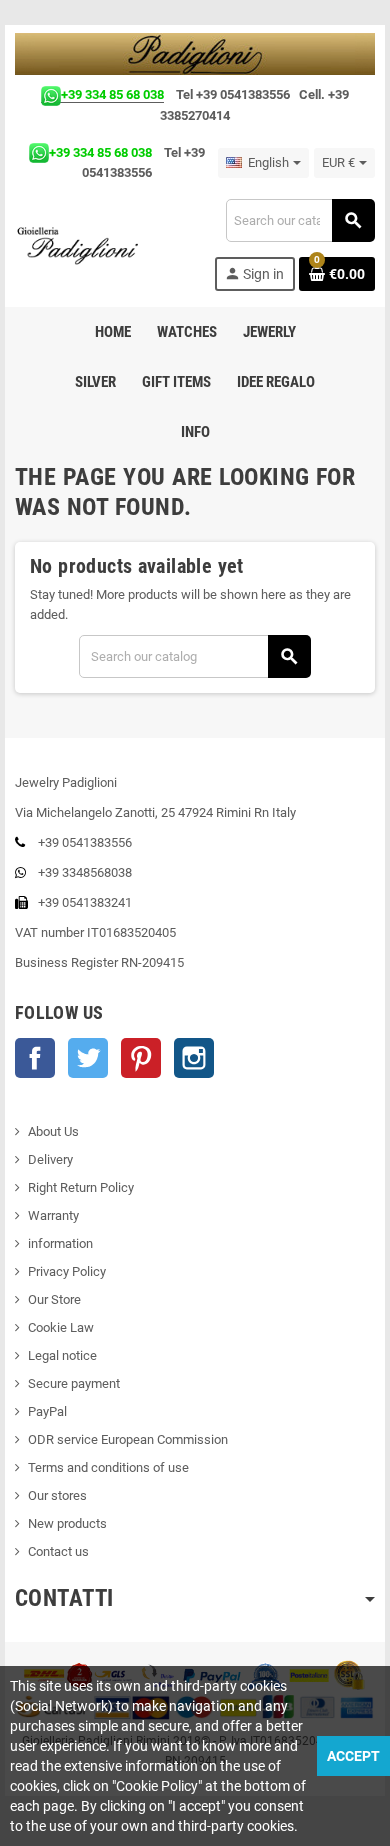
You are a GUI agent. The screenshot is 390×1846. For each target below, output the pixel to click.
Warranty (53, 1215)
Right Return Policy (81, 1187)
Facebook (35, 1058)
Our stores (57, 1495)
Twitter (88, 1058)
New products (67, 1523)
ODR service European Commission (128, 1439)
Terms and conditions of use (108, 1467)
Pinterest (141, 1058)
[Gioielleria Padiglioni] (87, 244)
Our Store (54, 1299)
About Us (53, 1131)
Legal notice (62, 1355)
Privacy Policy (67, 1271)
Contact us (58, 1551)
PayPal (47, 1411)
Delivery (50, 1159)
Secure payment (74, 1383)
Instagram (194, 1058)
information (60, 1243)
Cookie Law (61, 1327)
